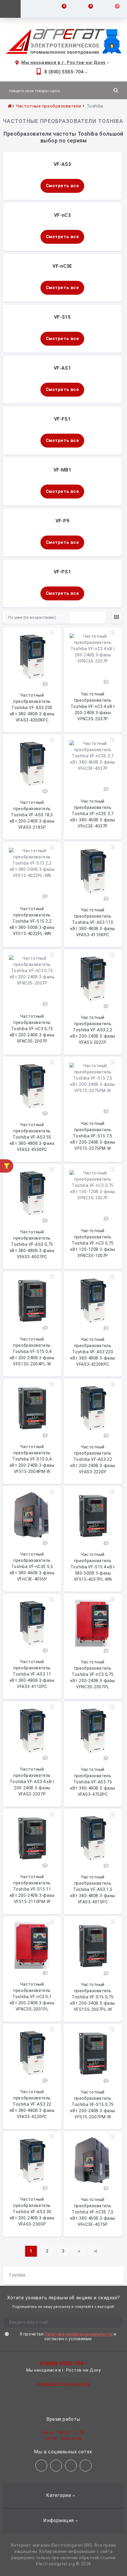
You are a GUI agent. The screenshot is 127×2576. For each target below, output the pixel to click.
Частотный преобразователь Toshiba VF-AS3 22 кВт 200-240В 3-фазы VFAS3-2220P (93, 1459)
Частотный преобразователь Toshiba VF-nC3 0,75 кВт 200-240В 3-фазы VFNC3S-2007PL (93, 1674)
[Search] (116, 90)
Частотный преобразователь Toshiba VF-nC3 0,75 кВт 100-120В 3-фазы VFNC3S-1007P (93, 1243)
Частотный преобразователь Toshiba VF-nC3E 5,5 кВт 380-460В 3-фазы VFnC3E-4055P (32, 1567)
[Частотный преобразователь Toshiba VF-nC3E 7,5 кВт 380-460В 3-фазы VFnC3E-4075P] (93, 2161)
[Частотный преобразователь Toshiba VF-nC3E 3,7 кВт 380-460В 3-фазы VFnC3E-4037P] (93, 763)
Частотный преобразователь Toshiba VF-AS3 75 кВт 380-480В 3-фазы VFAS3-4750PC (93, 1782)
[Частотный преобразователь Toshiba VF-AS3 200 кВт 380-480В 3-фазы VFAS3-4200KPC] (32, 657)
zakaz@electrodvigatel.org (64, 2384)
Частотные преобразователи (48, 106)
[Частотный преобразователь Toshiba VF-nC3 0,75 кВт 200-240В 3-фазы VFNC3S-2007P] (32, 977)
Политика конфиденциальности (79, 2334)
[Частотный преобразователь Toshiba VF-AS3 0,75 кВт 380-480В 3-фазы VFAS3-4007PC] (32, 1193)
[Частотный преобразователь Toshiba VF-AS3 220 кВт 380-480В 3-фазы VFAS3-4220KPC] (93, 1301)
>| (96, 2251)
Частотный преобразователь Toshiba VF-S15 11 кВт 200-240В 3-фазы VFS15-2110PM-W (32, 1889)
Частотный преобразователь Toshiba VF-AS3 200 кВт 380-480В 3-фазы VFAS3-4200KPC (32, 708)
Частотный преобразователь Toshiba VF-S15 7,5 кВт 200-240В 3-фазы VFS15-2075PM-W (93, 1136)
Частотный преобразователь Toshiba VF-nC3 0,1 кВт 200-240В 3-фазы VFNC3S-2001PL (32, 1997)
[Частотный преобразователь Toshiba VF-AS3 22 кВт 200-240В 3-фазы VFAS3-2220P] (93, 1408)
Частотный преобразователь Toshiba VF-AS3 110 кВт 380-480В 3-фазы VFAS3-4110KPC (93, 922)
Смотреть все (62, 186)
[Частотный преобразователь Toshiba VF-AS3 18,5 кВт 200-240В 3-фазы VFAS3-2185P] (32, 764)
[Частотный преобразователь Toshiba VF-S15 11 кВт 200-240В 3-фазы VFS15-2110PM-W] (32, 1838)
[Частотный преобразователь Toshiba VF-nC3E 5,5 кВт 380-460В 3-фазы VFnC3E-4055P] (32, 1515)
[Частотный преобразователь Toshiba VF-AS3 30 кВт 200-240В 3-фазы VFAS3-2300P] (32, 2161)
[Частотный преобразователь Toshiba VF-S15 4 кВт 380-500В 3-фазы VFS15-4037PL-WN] (93, 1516)
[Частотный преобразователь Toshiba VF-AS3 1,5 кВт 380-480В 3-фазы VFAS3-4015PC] (93, 1838)
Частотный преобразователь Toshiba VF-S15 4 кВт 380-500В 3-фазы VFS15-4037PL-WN (93, 1567)
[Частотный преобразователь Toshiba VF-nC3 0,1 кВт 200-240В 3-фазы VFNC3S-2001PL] (32, 1946)
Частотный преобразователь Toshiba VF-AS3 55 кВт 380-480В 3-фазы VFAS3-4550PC (32, 1137)
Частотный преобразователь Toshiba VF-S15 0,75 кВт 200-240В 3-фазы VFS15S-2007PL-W (93, 1997)
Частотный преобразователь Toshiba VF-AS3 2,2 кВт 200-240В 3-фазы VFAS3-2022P (93, 1030)
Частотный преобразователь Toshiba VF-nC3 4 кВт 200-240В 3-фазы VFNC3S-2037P (93, 706)
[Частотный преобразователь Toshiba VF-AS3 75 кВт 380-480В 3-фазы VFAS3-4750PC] (93, 1731)
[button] (63, 63)
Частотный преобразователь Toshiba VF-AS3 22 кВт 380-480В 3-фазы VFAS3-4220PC (32, 2104)
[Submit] (111, 2322)
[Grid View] (117, 618)
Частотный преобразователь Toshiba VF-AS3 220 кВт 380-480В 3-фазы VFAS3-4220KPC (93, 1352)
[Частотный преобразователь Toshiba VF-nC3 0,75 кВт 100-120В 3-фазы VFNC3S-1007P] (93, 1192)
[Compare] (52, 633)
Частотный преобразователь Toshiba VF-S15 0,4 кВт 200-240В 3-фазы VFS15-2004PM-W (32, 1459)
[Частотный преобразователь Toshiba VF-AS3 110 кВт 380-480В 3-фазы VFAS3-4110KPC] (93, 871)
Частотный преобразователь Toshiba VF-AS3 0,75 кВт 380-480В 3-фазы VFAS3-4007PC (32, 1244)
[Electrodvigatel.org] (63, 41)
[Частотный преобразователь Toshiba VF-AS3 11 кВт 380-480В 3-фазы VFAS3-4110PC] (32, 1623)
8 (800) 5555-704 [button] (62, 2363)
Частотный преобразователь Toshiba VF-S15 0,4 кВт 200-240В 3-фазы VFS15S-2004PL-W (32, 1352)
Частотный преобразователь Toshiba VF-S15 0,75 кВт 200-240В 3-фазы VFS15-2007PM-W (93, 2104)
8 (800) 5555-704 (64, 72)
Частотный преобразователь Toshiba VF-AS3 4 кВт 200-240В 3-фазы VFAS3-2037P (32, 1782)
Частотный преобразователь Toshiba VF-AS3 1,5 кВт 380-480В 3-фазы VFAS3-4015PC (93, 1889)
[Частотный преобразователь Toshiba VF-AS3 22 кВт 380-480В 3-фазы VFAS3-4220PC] (32, 2053)
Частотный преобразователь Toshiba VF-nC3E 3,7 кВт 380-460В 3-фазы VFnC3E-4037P (93, 814)
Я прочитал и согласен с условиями (68, 2336)
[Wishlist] (52, 640)
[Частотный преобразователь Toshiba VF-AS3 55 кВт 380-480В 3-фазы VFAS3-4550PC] (32, 1086)
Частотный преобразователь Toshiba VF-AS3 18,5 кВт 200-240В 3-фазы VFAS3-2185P (32, 815)
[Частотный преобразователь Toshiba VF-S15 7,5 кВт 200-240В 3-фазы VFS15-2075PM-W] (93, 1085)
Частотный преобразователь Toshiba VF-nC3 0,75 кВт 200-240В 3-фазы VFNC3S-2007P (32, 1029)
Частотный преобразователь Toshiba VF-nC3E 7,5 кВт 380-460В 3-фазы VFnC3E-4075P (93, 2212)
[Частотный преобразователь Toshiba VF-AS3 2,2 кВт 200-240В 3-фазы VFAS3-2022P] (93, 979)
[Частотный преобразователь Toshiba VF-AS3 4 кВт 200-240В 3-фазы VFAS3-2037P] (32, 1731)
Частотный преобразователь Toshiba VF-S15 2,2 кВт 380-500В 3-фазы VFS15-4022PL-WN (32, 921)
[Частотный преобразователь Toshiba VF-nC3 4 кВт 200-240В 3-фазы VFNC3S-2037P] (93, 655)
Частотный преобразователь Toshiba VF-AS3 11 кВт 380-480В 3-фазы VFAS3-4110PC (32, 1674)
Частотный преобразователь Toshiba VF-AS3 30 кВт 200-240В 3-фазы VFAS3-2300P (32, 2212)
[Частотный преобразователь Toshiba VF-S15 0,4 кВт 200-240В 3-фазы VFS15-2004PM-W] (32, 1408)
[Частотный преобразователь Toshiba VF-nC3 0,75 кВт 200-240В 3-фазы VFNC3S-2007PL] (93, 1623)
